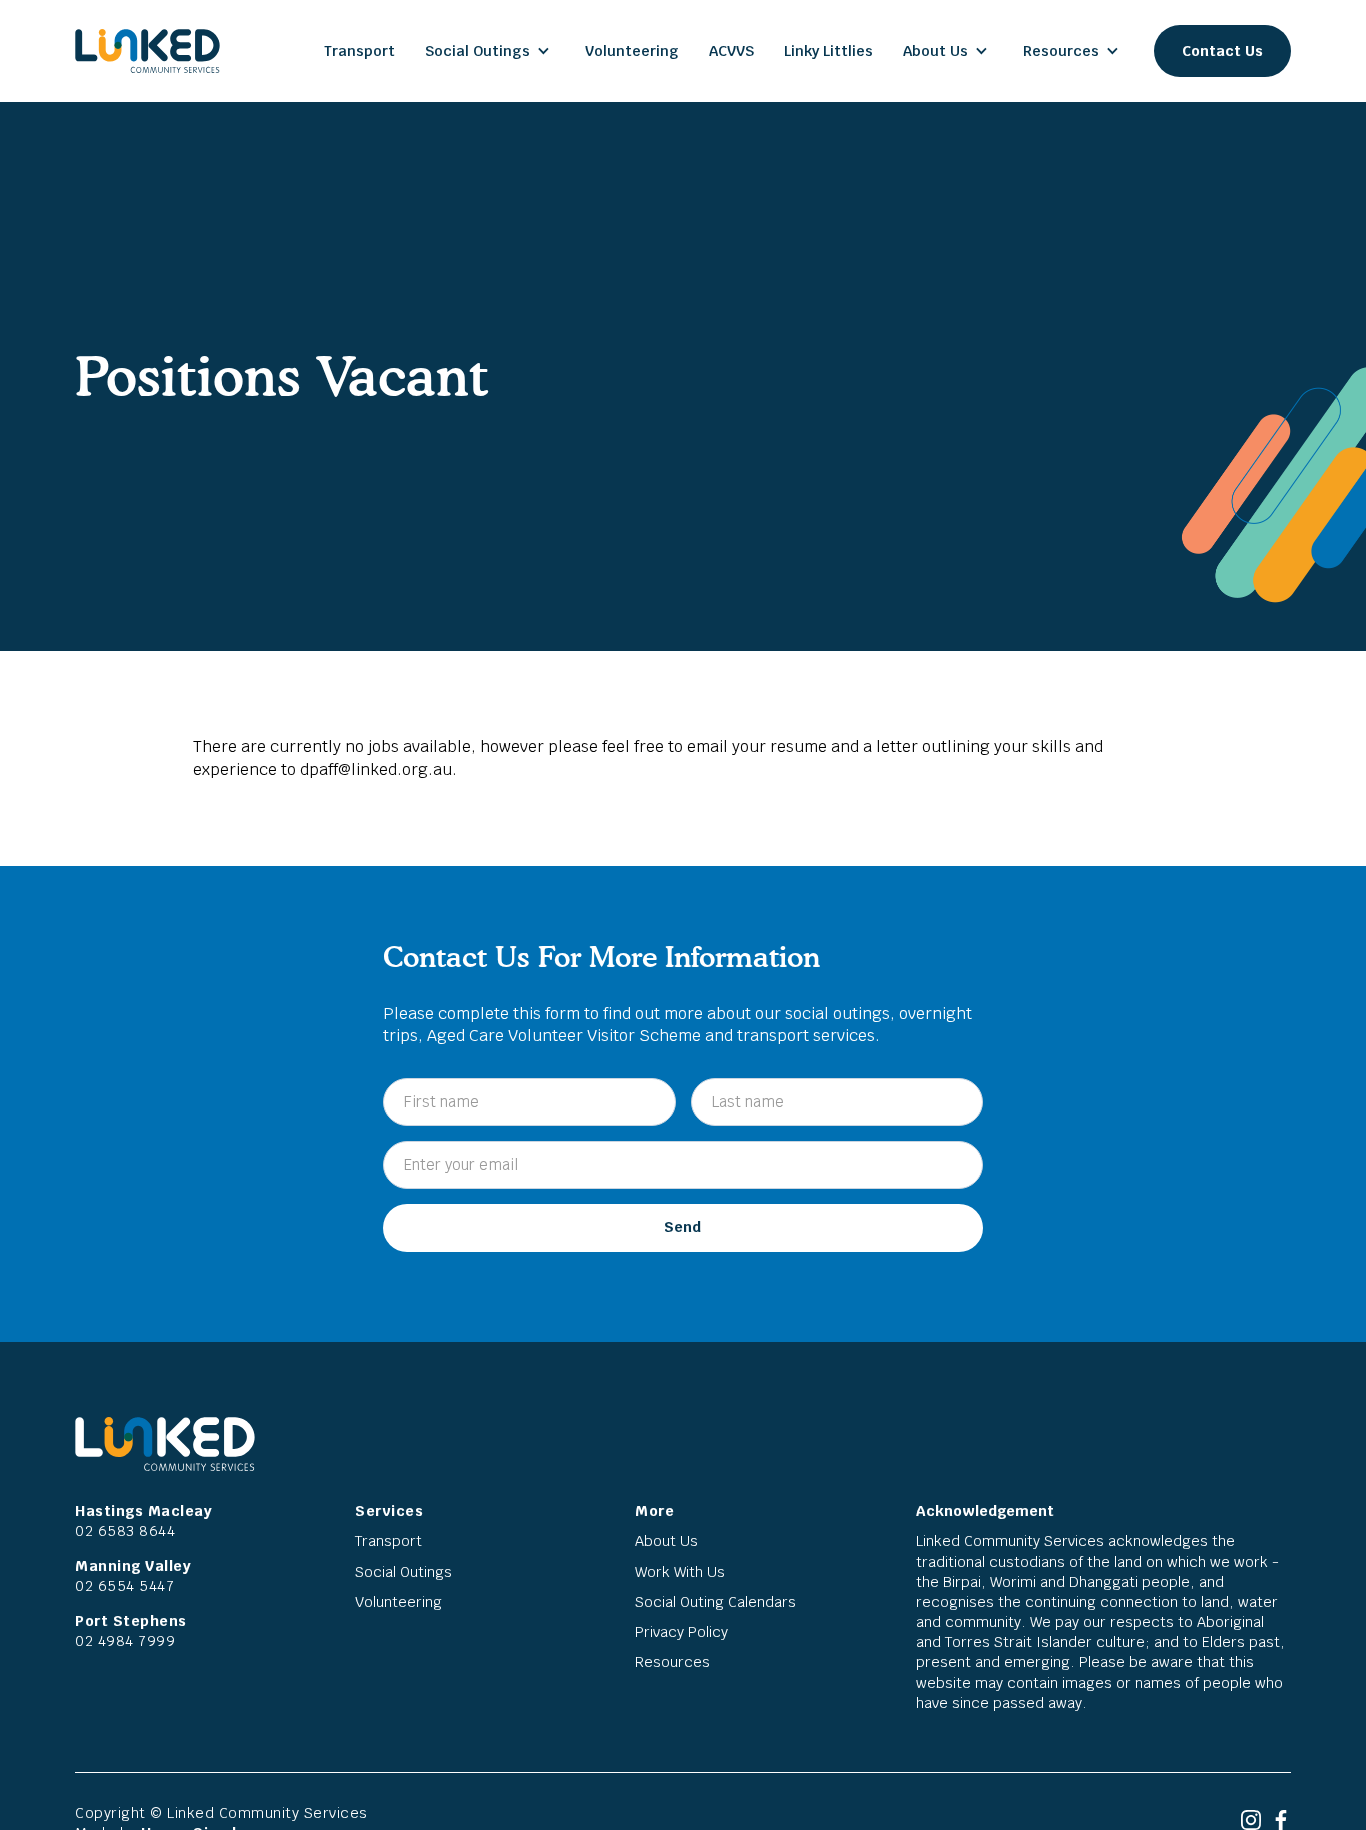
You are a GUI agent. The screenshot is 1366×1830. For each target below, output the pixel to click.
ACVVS (731, 50)
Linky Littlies (828, 50)
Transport (359, 50)
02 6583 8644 (125, 1530)
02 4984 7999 (125, 1641)
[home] (147, 51)
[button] (490, 51)
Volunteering (632, 50)
